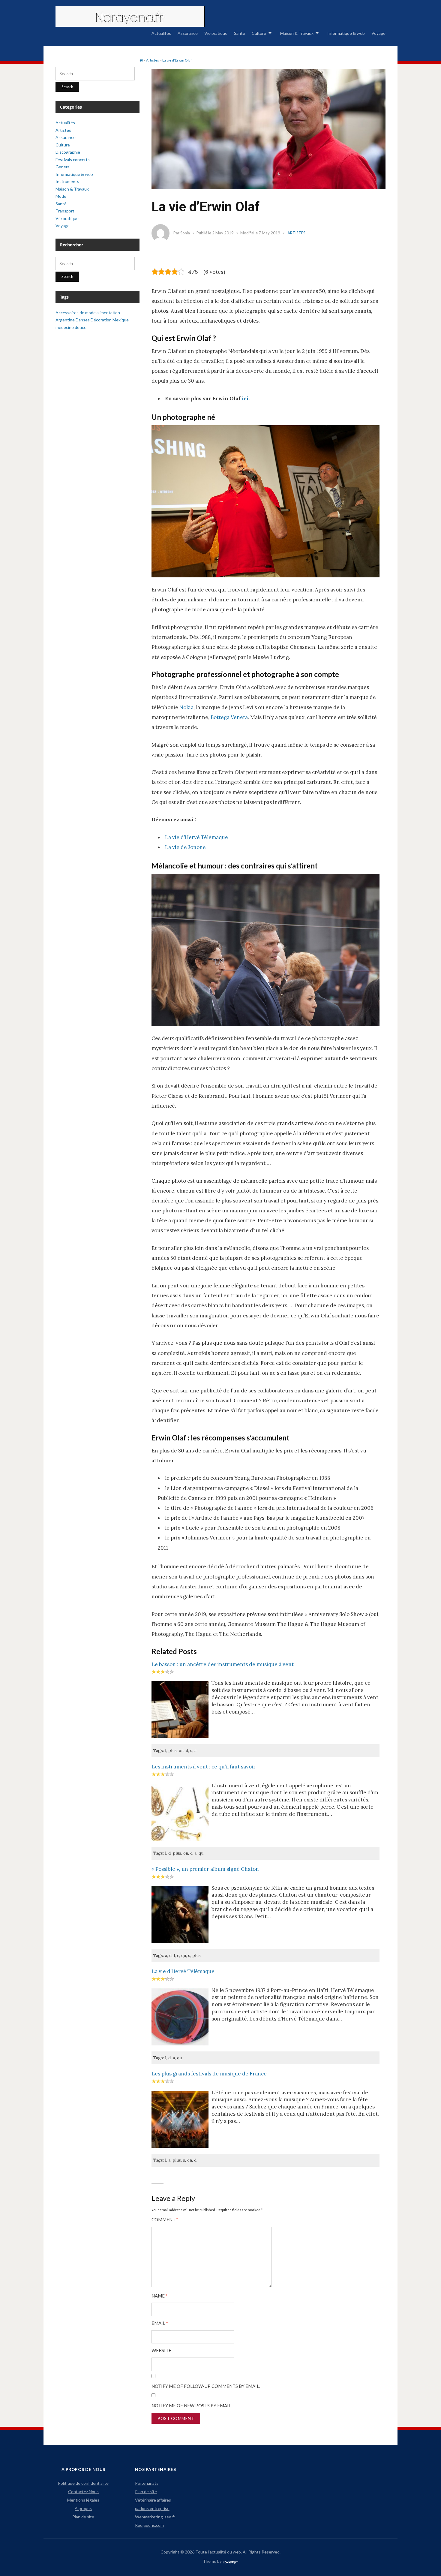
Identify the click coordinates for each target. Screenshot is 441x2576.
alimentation (108, 313)
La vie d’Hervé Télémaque (196, 837)
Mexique (121, 320)
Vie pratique (216, 33)
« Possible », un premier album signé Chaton (205, 1869)
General (63, 167)
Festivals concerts (73, 159)
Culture (259, 33)
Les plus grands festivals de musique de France (209, 2074)
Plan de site (83, 2517)
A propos (83, 2508)
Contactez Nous (83, 2492)
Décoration (101, 320)
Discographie (68, 152)
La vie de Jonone (185, 847)
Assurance (188, 33)
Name (159, 2296)
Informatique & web (346, 33)
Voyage (378, 33)
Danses (83, 320)
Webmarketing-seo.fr (155, 2517)
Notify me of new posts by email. (192, 2406)
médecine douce (71, 327)
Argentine (65, 320)
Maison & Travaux (297, 33)
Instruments (67, 181)
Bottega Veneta (229, 717)
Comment (165, 2220)
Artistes (296, 233)
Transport (65, 211)
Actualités (161, 33)
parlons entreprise (152, 2508)
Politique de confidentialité (83, 2483)
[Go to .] (141, 60)
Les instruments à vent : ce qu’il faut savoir (204, 1767)
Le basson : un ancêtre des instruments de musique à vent (223, 1664)
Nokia (186, 707)
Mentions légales (83, 2500)
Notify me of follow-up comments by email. (206, 2386)
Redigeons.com (149, 2525)
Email (160, 2323)
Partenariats (147, 2483)
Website (161, 2350)
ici (245, 399)
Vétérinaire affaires (153, 2500)
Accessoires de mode (76, 313)
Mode (61, 196)
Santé (240, 33)
